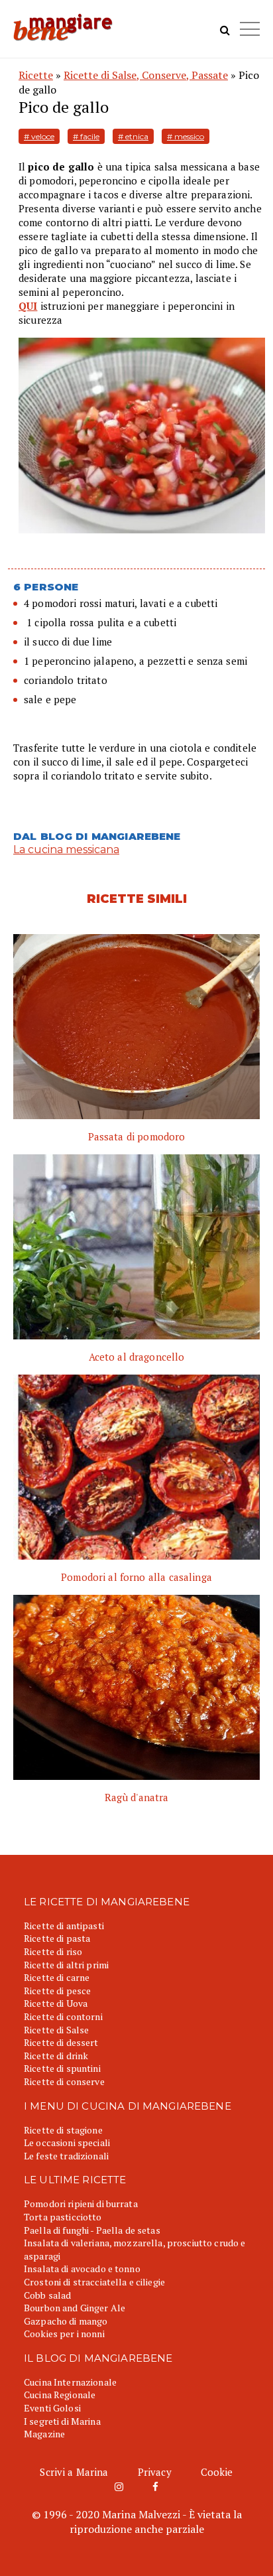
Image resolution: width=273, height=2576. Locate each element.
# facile (86, 136)
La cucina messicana (66, 849)
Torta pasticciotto (63, 2217)
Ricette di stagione (63, 2130)
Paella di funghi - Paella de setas (92, 2230)
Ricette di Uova (56, 2003)
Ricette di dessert (61, 2042)
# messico (186, 136)
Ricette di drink (56, 2056)
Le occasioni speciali (67, 2142)
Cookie (217, 2472)
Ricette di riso (53, 1951)
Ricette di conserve (64, 2081)
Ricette (36, 75)
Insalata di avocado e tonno (82, 2269)
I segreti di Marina (62, 2421)
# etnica (133, 136)
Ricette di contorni (63, 2016)
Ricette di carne (57, 1977)
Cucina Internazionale (70, 2382)
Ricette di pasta (57, 1938)
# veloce (39, 136)
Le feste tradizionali (66, 2156)
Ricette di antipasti (64, 1926)
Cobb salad (47, 2295)
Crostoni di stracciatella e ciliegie (94, 2282)
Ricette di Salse (56, 2030)
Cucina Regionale (60, 2395)
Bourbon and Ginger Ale (75, 2308)
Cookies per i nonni (64, 2334)
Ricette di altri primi (66, 1965)
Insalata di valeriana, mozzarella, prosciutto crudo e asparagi (135, 2249)
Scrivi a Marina (74, 2472)
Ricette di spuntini (62, 2068)
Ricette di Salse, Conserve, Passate (146, 75)
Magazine (44, 2434)
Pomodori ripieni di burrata (81, 2203)
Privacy (155, 2472)
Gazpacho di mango (66, 2321)
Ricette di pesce (57, 1991)
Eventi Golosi (52, 2408)
